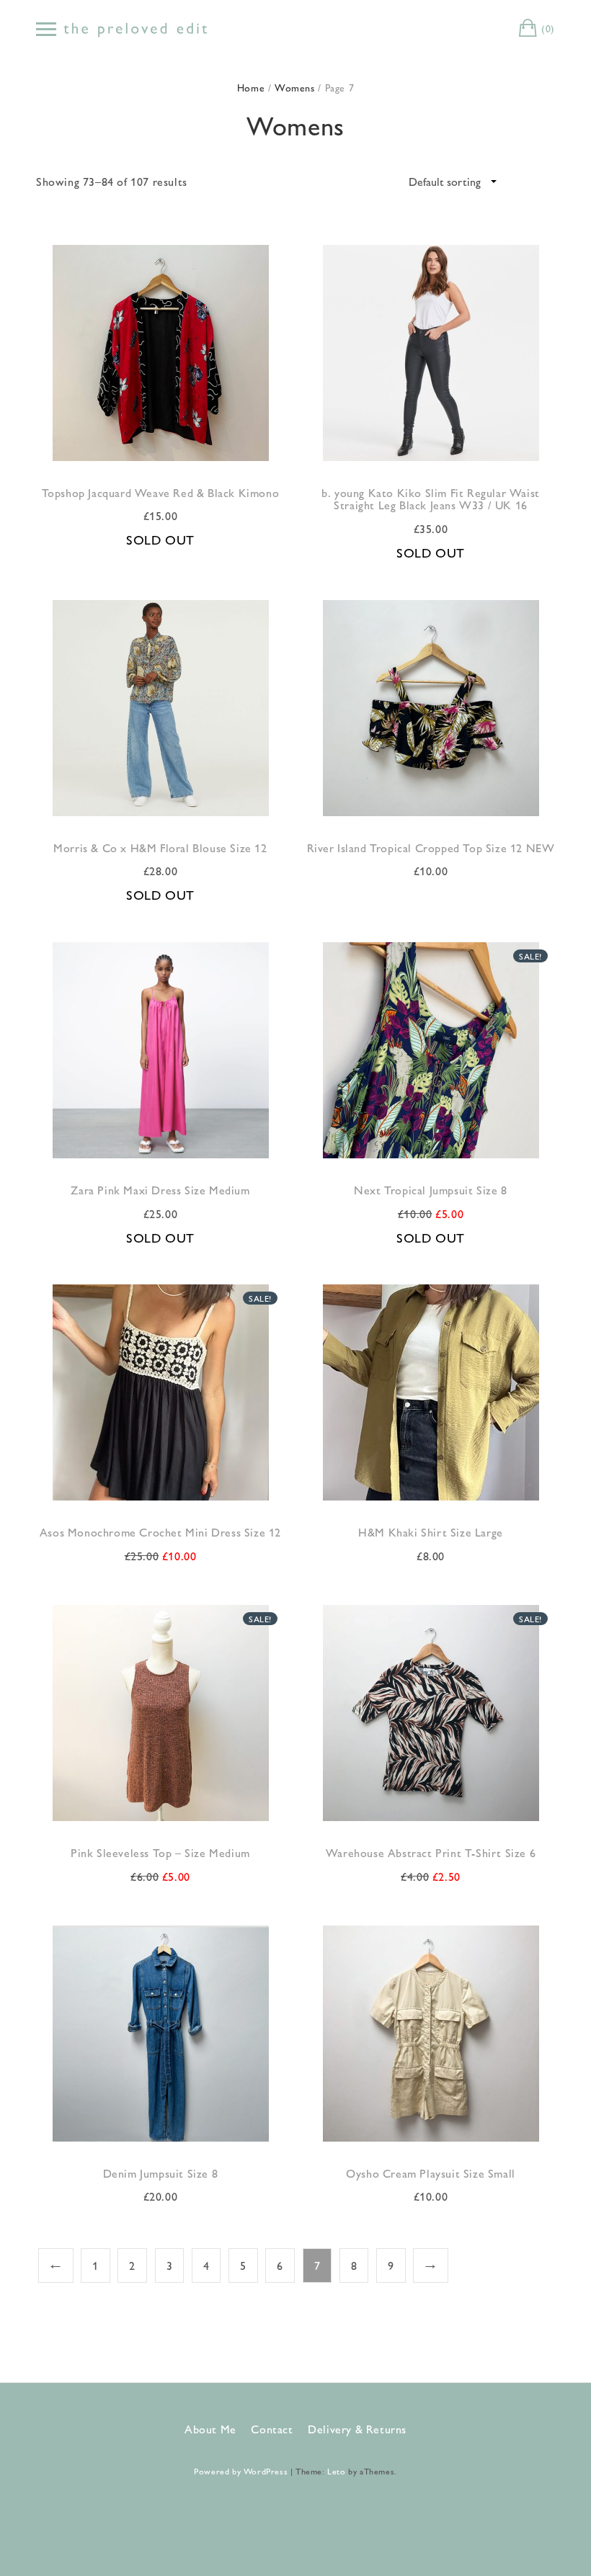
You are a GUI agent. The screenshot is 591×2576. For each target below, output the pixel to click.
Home (251, 87)
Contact (272, 2429)
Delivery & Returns (357, 2429)
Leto (336, 2471)
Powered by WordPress (241, 2471)
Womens (295, 87)
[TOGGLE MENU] (46, 29)
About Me (210, 2429)
